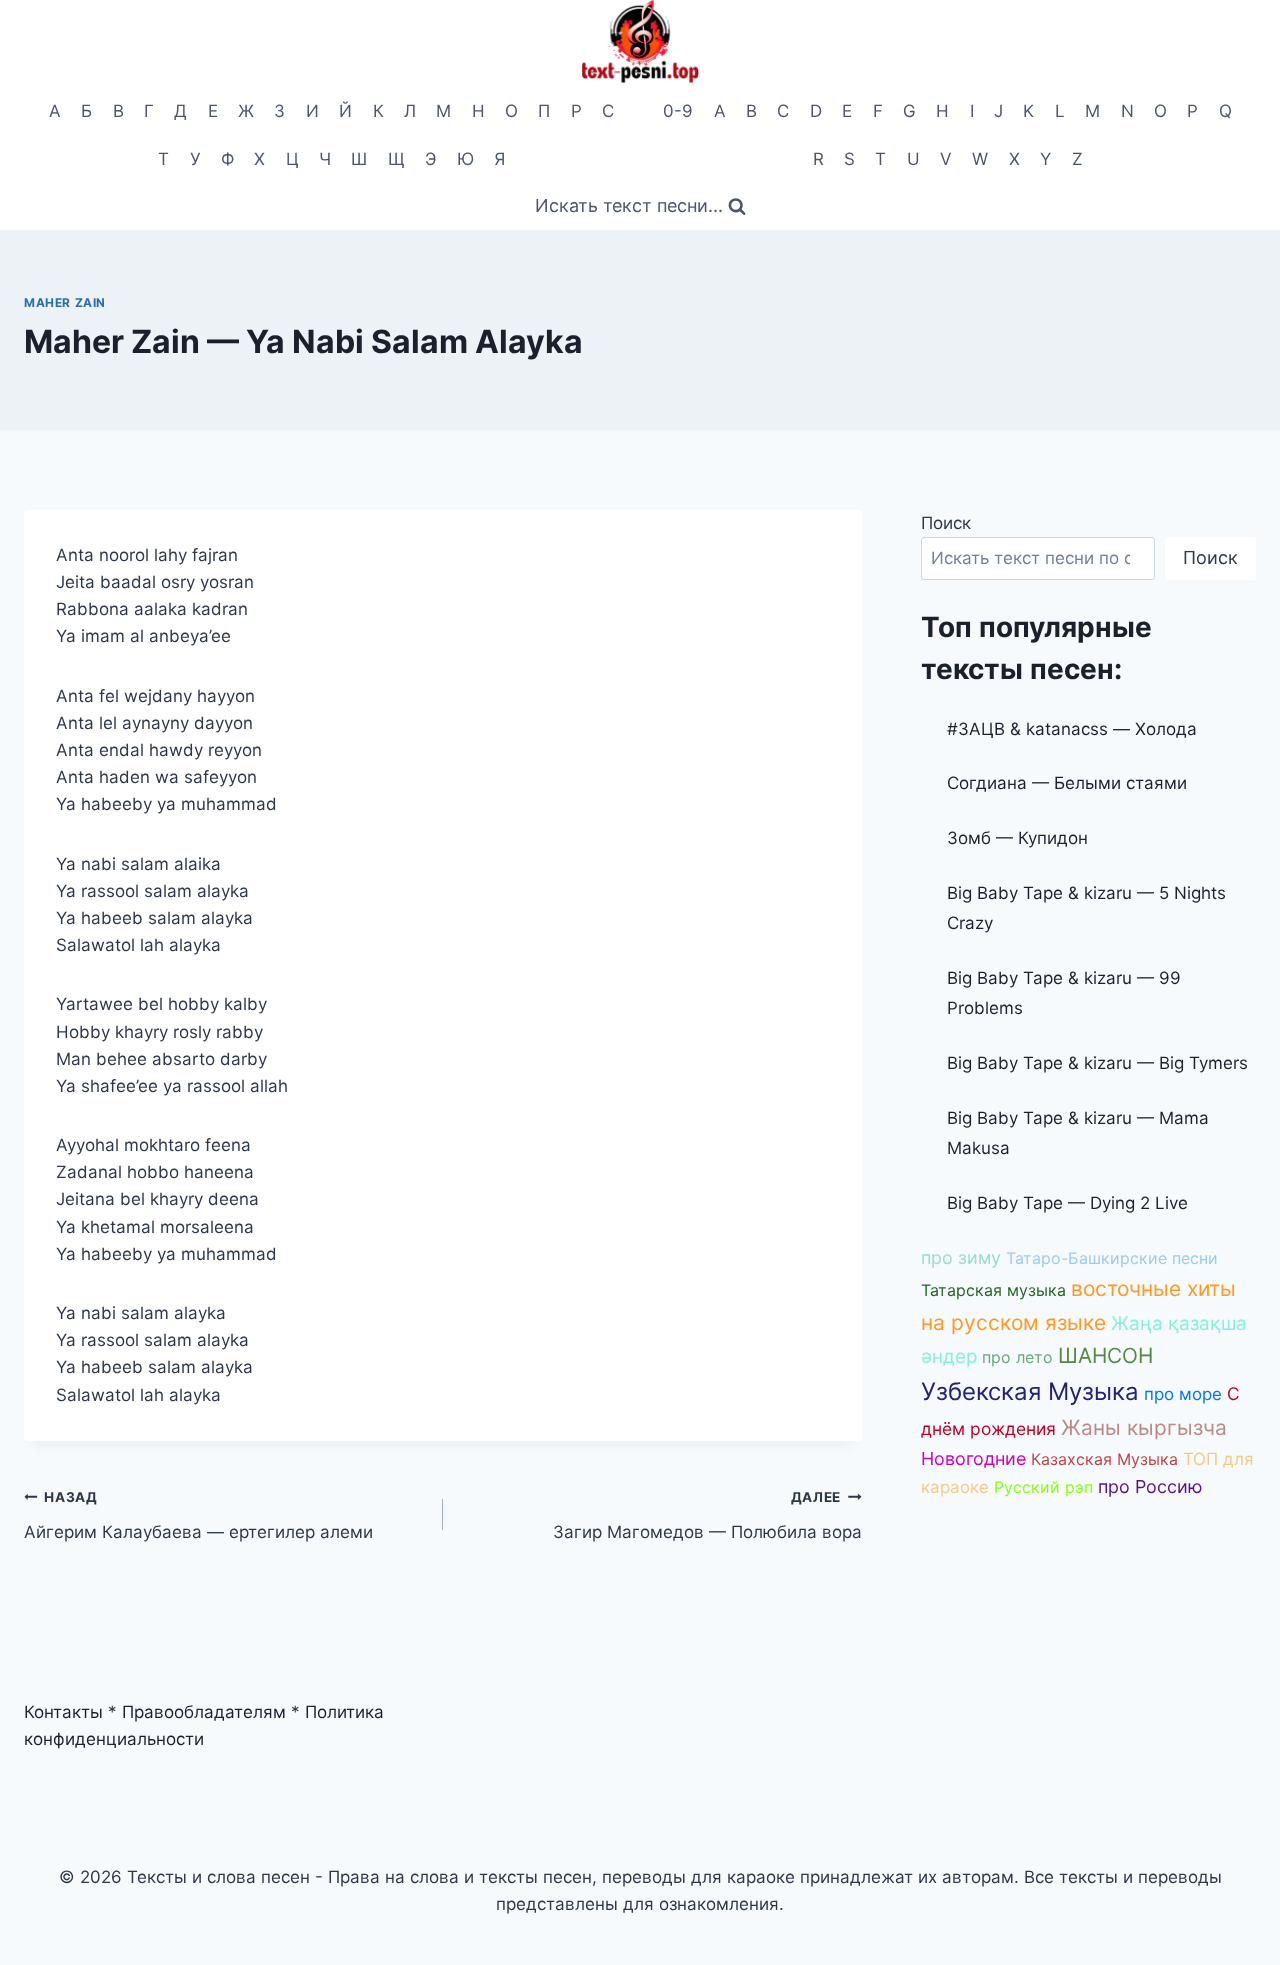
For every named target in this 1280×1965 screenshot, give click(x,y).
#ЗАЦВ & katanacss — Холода (1072, 729)
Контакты (63, 1712)
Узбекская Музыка (1030, 1391)
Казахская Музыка (1104, 1459)
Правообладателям (204, 1712)
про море (1183, 1394)
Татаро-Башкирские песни (1112, 1258)
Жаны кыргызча (1144, 1427)
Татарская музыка (993, 1290)
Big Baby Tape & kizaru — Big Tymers (1097, 1063)
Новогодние (973, 1458)
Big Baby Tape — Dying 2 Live (1067, 1203)
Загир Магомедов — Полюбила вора (707, 1515)
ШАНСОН (1105, 1355)
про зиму (961, 1257)
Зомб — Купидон (1017, 838)
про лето (1017, 1357)
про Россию (1150, 1486)
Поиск (946, 523)
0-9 (678, 111)
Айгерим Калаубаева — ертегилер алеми (198, 1515)
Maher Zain (65, 302)
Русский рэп (1043, 1487)
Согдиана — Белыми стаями (1067, 783)
